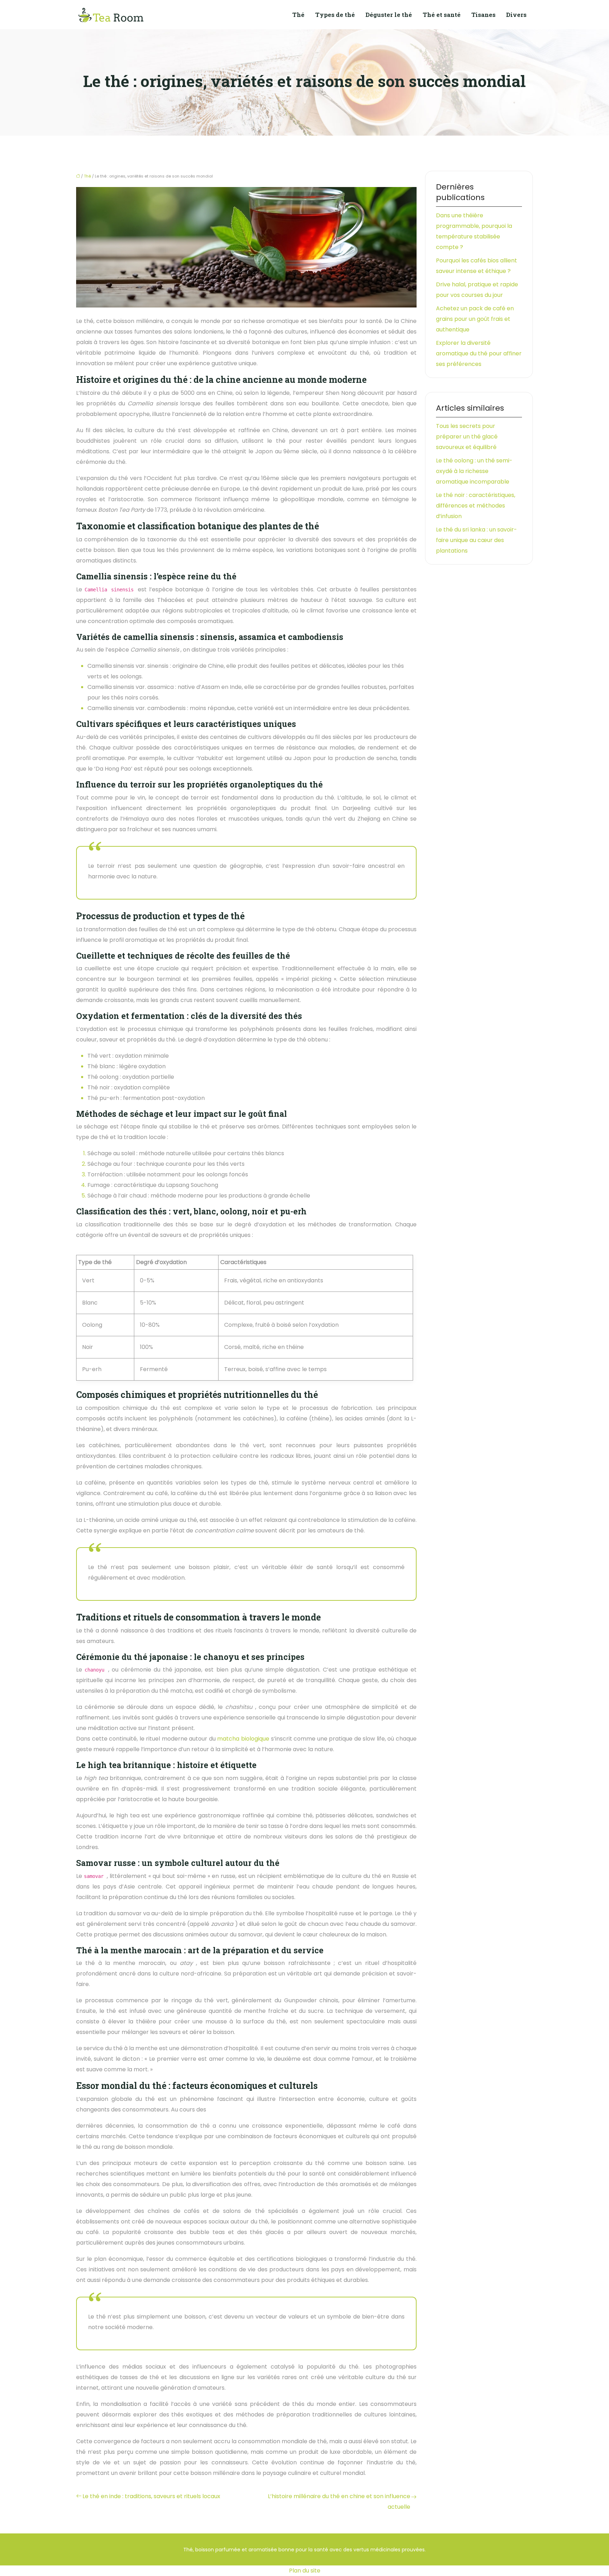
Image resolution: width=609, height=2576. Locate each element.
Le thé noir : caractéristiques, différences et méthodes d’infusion (476, 506)
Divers (516, 15)
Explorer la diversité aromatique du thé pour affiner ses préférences (479, 353)
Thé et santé (442, 15)
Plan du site (305, 2571)
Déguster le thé (389, 15)
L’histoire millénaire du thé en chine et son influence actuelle (339, 2502)
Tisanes (483, 15)
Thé (298, 15)
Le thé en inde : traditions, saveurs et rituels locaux (151, 2496)
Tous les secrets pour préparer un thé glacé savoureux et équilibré (467, 437)
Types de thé (335, 15)
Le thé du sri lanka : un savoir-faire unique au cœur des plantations (476, 540)
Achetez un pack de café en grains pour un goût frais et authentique (475, 319)
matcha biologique (243, 1739)
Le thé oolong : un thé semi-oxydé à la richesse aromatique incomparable (474, 471)
